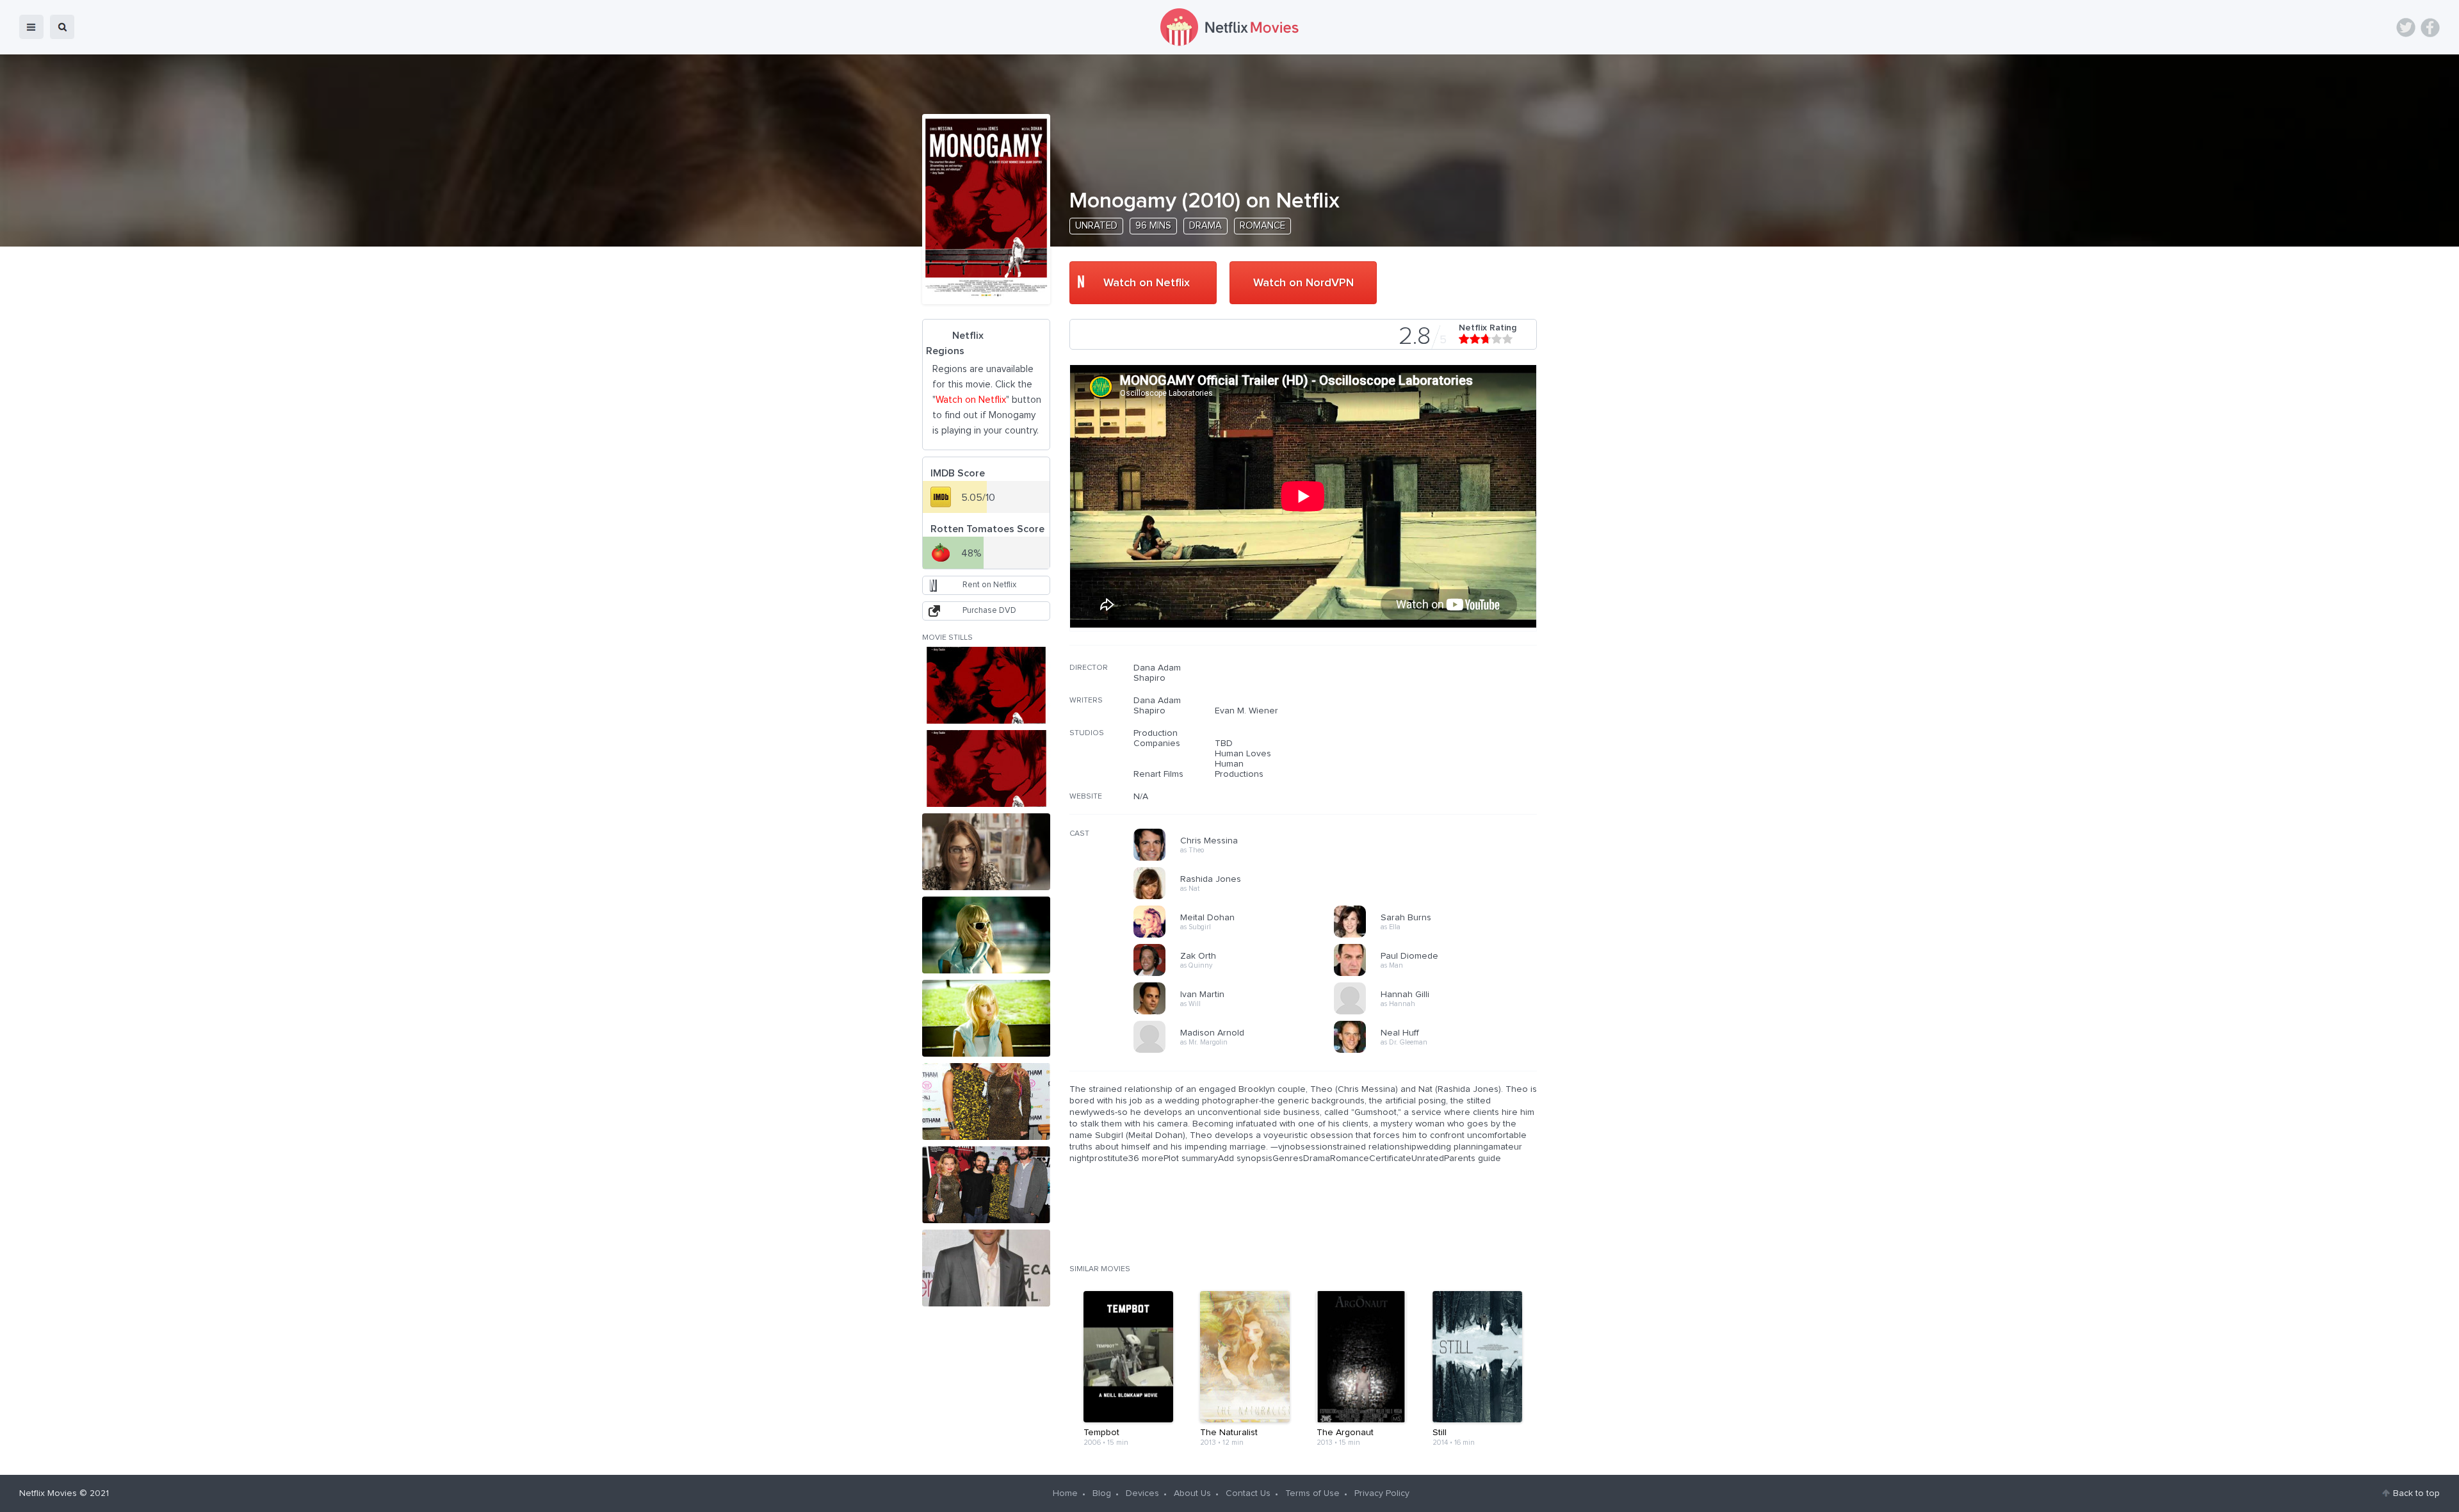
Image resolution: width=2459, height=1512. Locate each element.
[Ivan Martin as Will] (1238, 1012)
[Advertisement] (1441, 745)
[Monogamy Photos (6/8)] (986, 1101)
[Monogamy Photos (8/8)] (986, 1268)
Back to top (2416, 1493)
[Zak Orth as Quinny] (1238, 974)
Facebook (2430, 28)
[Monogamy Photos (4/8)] (986, 935)
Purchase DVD (989, 611)
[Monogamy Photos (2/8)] (986, 768)
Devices (1142, 1493)
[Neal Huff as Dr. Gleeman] (1438, 1051)
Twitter (2406, 28)
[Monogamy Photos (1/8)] (986, 685)
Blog (1102, 1493)
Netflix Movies (48, 1493)
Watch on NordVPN (1303, 283)
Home (1065, 1493)
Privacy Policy (1382, 1493)
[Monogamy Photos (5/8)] (986, 1018)
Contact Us (1248, 1493)
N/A (1141, 797)
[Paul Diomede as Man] (1438, 974)
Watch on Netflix (1147, 283)
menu (31, 27)
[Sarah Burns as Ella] (1438, 936)
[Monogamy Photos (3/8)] (986, 852)
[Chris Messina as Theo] (1238, 859)
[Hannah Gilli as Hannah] (1438, 1012)
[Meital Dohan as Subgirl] (1238, 936)
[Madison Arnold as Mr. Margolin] (1238, 1051)
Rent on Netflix (989, 585)
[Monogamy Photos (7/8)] (986, 1185)
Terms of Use (1312, 1493)
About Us (1192, 1493)
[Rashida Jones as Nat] (1238, 897)
